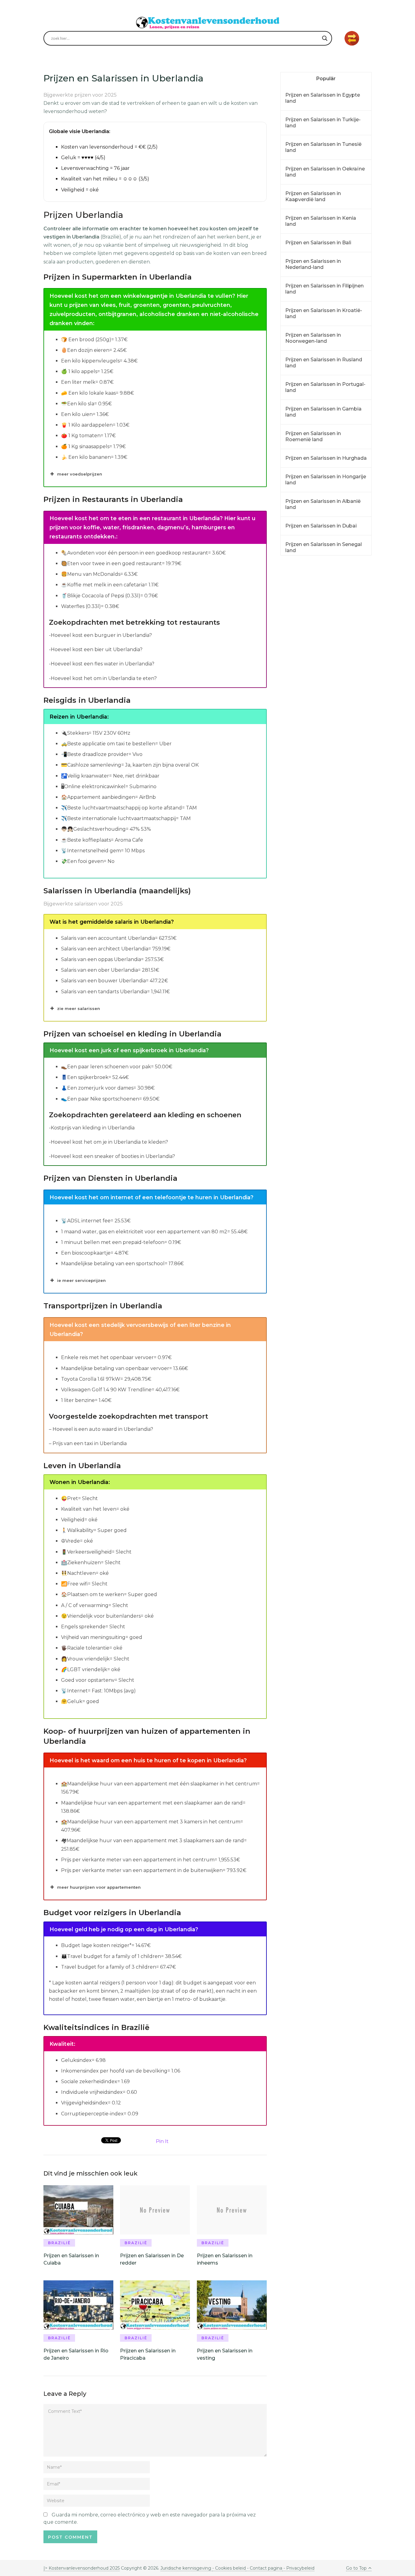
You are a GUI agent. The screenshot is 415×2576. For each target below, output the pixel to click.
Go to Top (356, 2568)
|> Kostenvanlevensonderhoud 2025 (82, 2568)
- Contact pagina (264, 2568)
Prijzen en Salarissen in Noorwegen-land (313, 338)
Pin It (162, 2141)
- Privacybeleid (298, 2568)
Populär (326, 79)
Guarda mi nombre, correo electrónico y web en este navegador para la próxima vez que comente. (150, 2518)
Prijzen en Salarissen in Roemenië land (313, 436)
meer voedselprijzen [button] (80, 474)
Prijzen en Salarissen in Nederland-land (313, 264)
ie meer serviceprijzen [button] (81, 1280)
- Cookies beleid (229, 2568)
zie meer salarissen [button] (79, 1008)
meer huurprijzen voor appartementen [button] (99, 1887)
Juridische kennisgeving (186, 2568)
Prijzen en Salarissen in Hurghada (326, 458)
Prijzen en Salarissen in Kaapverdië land (313, 196)
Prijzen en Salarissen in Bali (318, 243)
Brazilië (59, 2243)
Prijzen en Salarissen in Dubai (321, 526)
